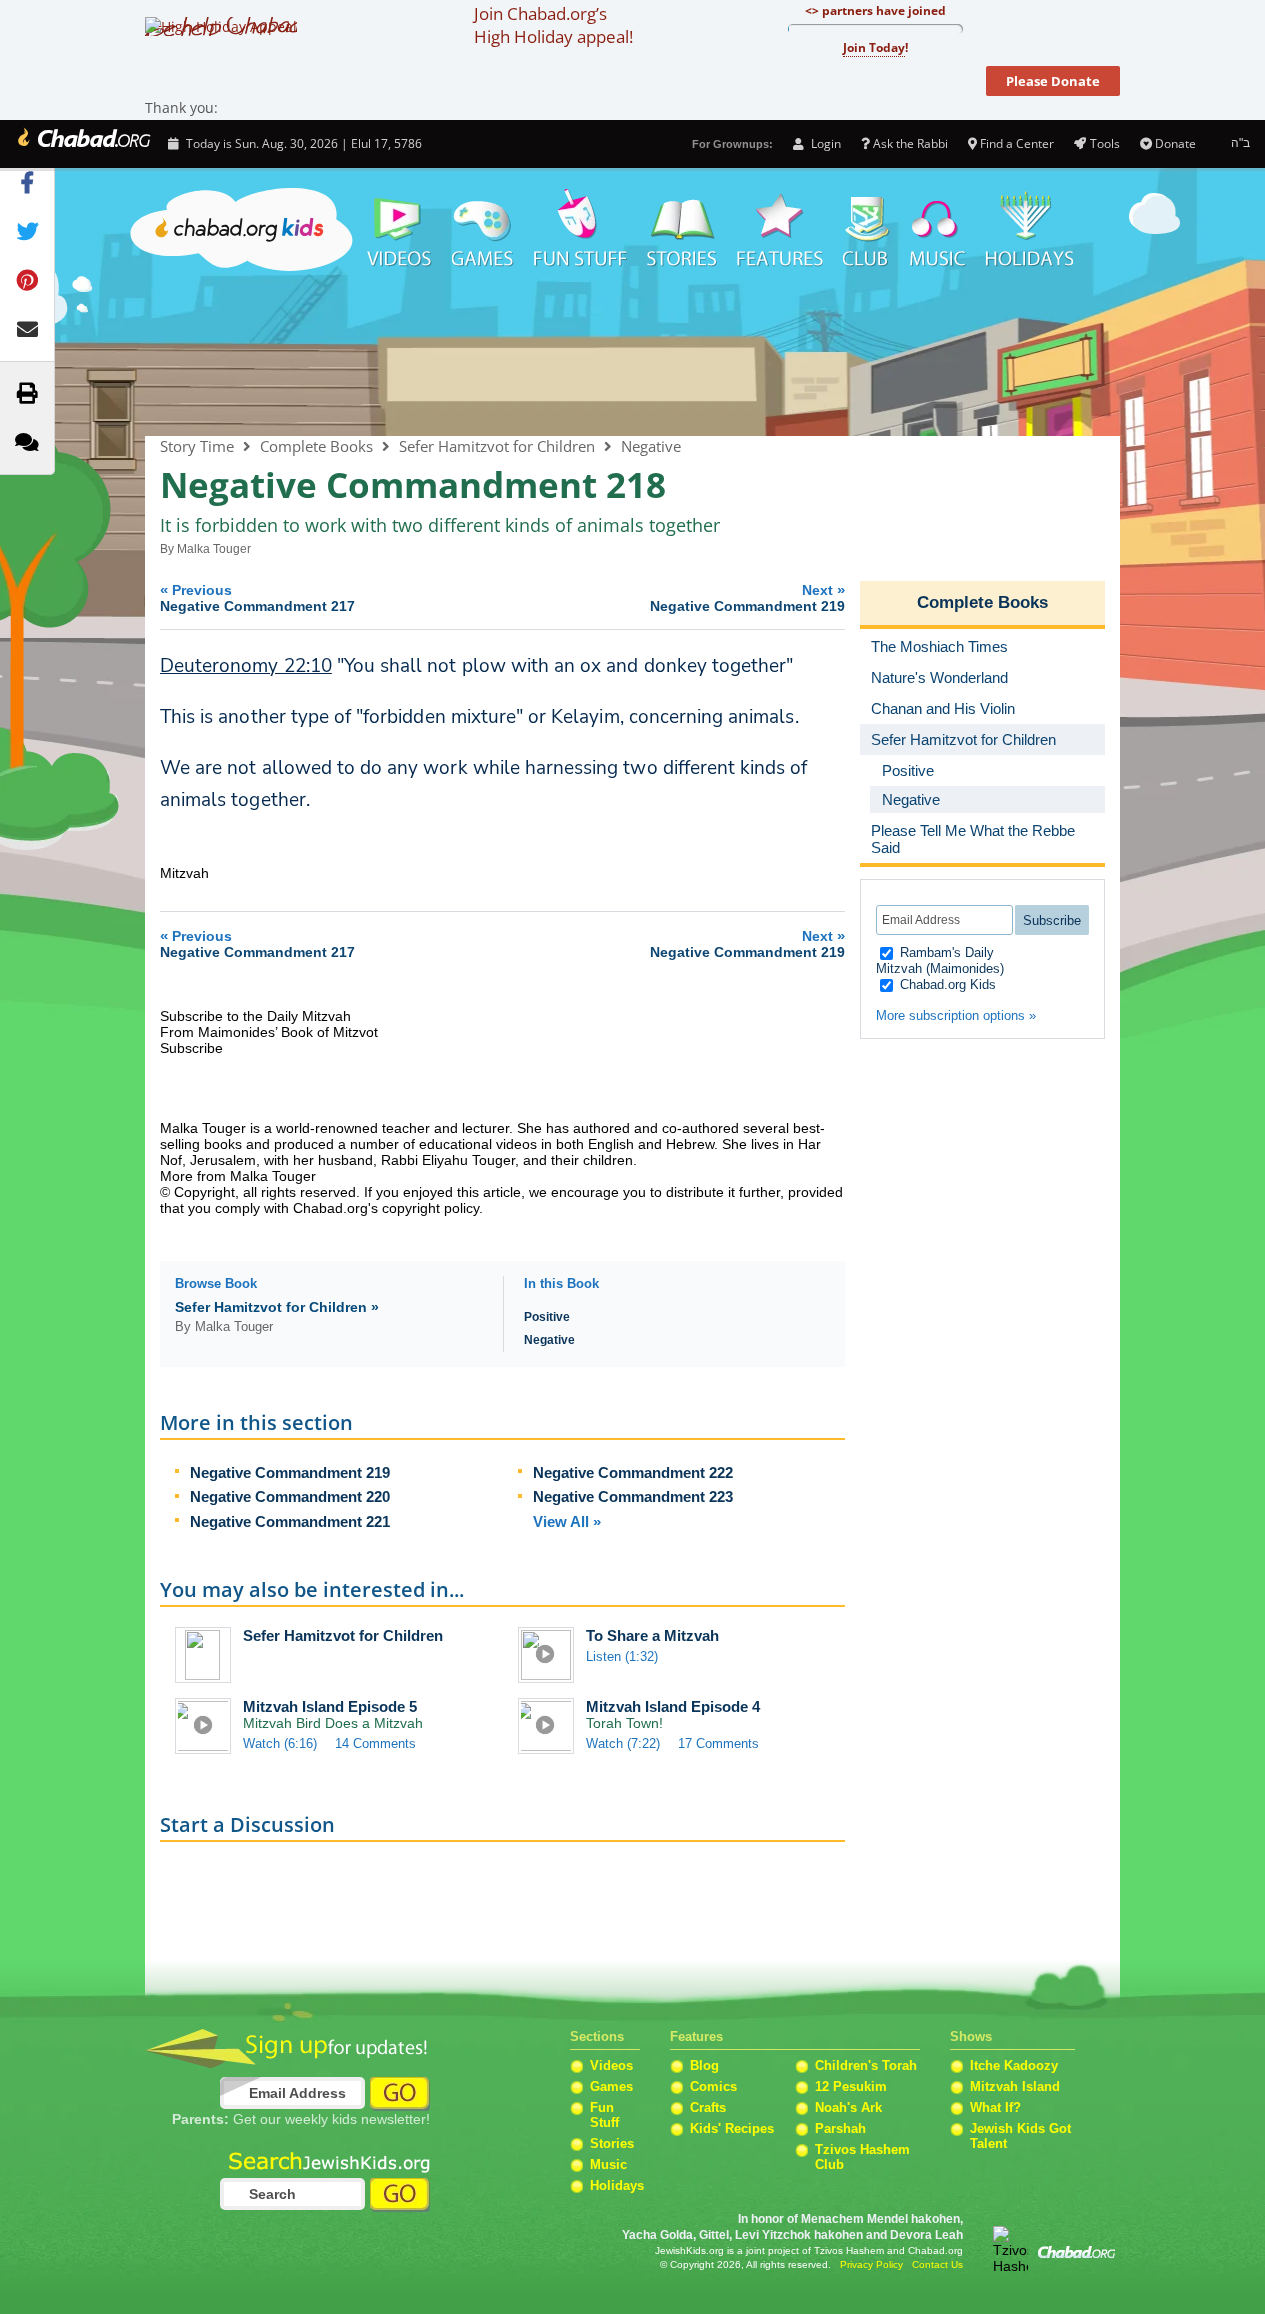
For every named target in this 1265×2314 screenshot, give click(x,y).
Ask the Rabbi (910, 143)
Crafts (708, 2107)
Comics (713, 2086)
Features (780, 230)
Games (483, 230)
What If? (995, 2107)
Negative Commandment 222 (633, 1472)
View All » (567, 1521)
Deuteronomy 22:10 (246, 666)
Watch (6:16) (280, 1743)
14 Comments (375, 1743)
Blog (704, 2065)
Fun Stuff (604, 2115)
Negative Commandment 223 (633, 1496)
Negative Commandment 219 (290, 1472)
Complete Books (632, 357)
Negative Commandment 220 (290, 1496)
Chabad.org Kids (946, 984)
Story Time (682, 230)
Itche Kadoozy (1014, 2065)
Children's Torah (866, 2065)
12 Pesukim (851, 2086)
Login (824, 143)
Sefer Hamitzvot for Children (497, 446)
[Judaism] (82, 144)
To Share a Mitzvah (652, 1635)
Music (938, 230)
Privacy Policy (871, 2264)
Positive (547, 1317)
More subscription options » (956, 1015)
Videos (398, 230)
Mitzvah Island (1015, 2086)
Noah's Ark (848, 2107)
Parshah (840, 2128)
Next (747, 597)
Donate (1175, 143)
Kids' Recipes (732, 2128)
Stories (612, 2143)
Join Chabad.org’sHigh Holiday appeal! (553, 25)
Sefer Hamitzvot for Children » (277, 1307)
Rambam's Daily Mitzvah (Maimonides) (940, 960)
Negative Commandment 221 (290, 1521)
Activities (580, 230)
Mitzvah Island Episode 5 (330, 1706)
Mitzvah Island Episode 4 (673, 1706)
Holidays (1029, 230)
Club (866, 230)
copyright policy (430, 1208)
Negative (651, 446)
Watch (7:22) (623, 1743)
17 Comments (718, 1743)
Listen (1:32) (622, 1656)
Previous (257, 597)
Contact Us (937, 2264)
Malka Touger (214, 549)
